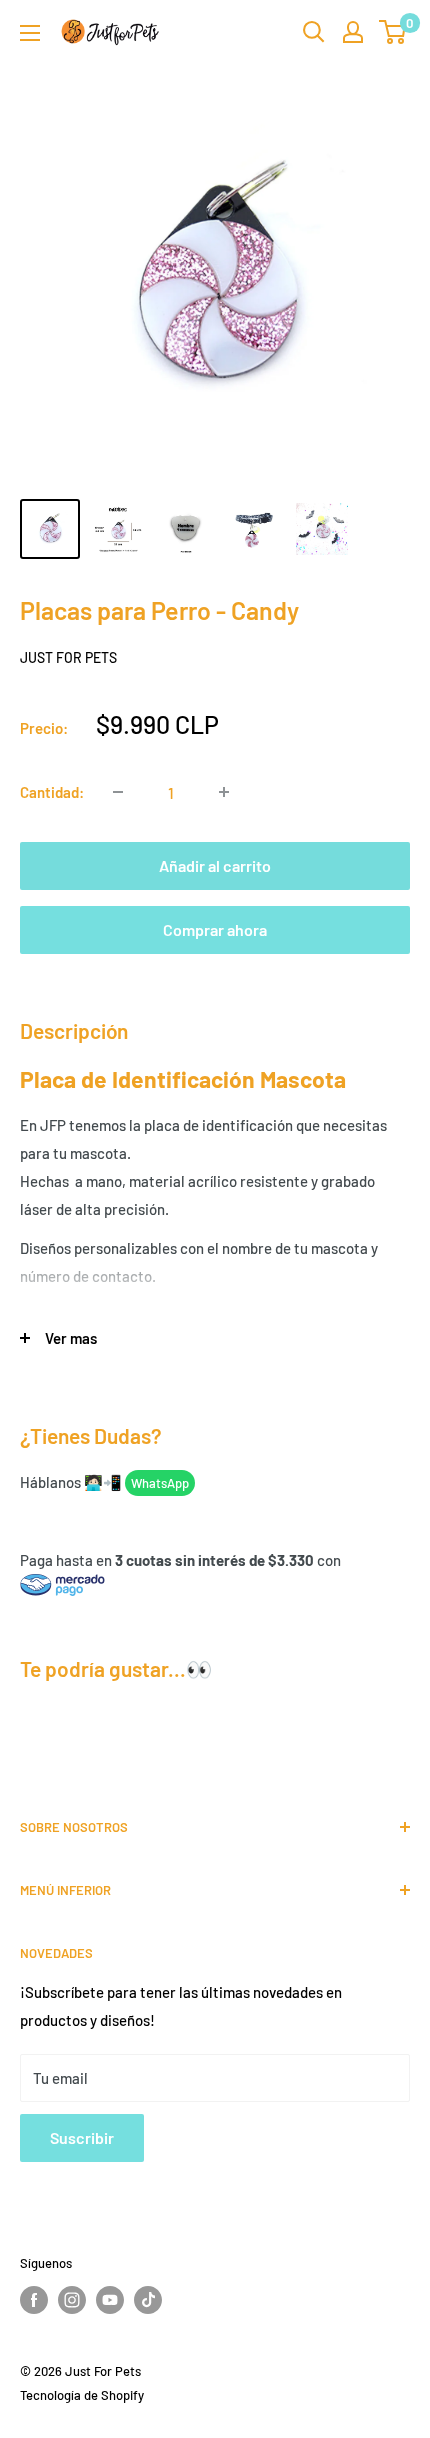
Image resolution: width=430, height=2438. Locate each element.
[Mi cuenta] (353, 32)
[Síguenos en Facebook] (34, 2300)
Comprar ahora (215, 929)
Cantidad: (52, 792)
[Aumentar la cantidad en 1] (224, 792)
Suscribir (82, 2137)
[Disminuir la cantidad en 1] (118, 792)
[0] (393, 32)
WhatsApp (160, 1483)
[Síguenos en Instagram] (72, 2300)
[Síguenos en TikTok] (148, 2300)
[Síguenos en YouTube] (110, 2300)
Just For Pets (68, 657)
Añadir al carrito (215, 865)
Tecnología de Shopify (82, 2395)
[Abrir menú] (30, 33)
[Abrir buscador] (314, 32)
